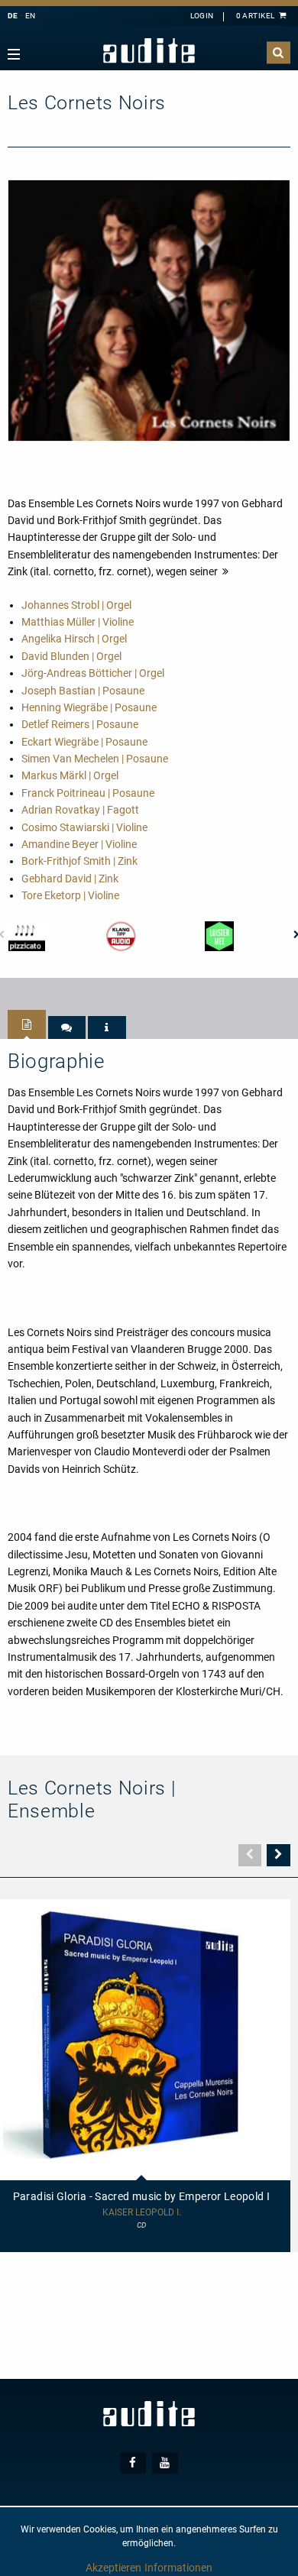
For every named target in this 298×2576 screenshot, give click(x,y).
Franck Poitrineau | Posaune (88, 793)
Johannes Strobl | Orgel (76, 605)
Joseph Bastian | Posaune (83, 691)
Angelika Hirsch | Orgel (74, 639)
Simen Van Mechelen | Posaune (95, 759)
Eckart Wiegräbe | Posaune (84, 742)
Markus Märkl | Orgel (70, 775)
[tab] (27, 1024)
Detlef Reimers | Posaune (80, 724)
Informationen (178, 2568)
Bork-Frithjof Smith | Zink (79, 861)
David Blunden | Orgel (71, 656)
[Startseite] (149, 51)
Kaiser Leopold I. (142, 2213)
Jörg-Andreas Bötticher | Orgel (93, 673)
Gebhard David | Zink (70, 879)
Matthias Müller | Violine (78, 622)
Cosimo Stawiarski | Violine (84, 827)
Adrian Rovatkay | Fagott (80, 810)
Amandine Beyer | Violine (79, 844)
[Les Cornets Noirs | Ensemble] (149, 309)
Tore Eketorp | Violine (70, 895)
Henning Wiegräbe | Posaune (89, 707)
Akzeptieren (113, 2568)
